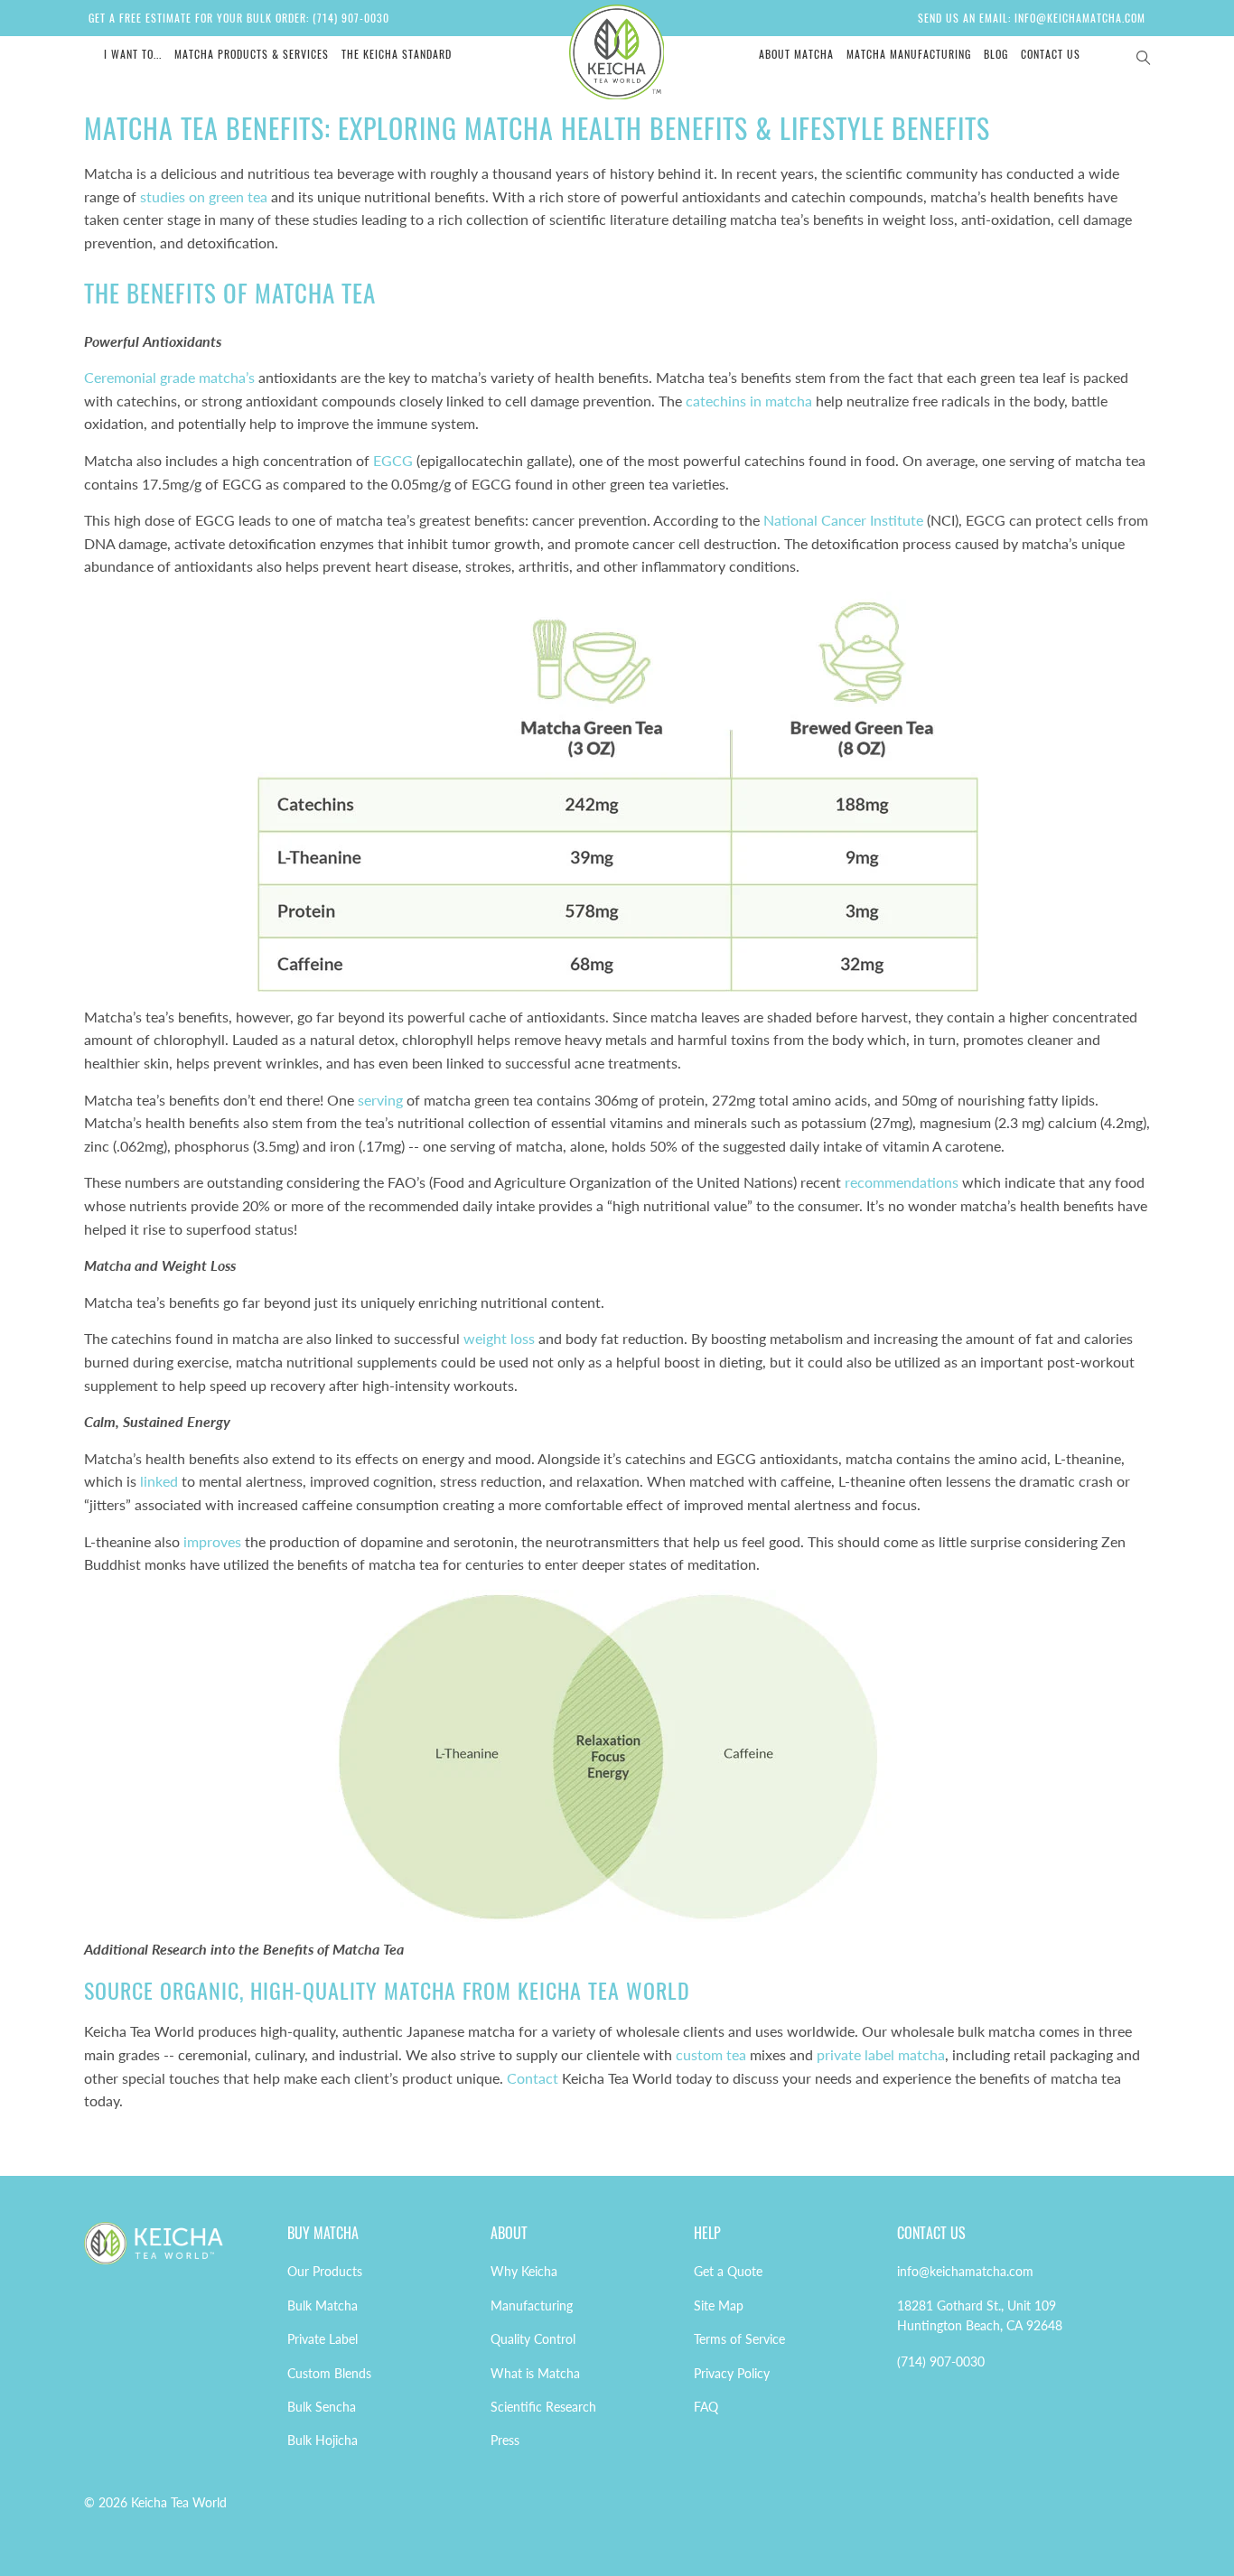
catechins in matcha (749, 401)
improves (212, 1541)
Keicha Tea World (179, 2502)
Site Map (719, 2305)
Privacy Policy (732, 2373)
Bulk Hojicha (323, 2440)
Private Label (323, 2339)
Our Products (325, 2271)
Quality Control (533, 2339)
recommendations (902, 1182)
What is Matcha (535, 2373)
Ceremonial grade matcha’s (169, 377)
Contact (533, 2078)
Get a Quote (728, 2271)
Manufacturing (532, 2305)
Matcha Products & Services (252, 54)
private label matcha (881, 2054)
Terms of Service (739, 2339)
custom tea (711, 2054)
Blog (996, 54)
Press (505, 2440)
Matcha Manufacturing (909, 54)
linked (159, 1481)
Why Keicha (524, 2271)
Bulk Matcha (323, 2305)
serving (380, 1100)
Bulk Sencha (322, 2407)
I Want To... (133, 54)
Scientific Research (543, 2407)
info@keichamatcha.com (965, 2271)
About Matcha (796, 54)
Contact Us (1051, 54)
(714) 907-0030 (941, 2361)
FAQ (706, 2407)
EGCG (393, 460)
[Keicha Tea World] (617, 52)
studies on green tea (204, 196)
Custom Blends (329, 2373)
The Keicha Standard (397, 54)
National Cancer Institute (843, 520)
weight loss (499, 1338)
